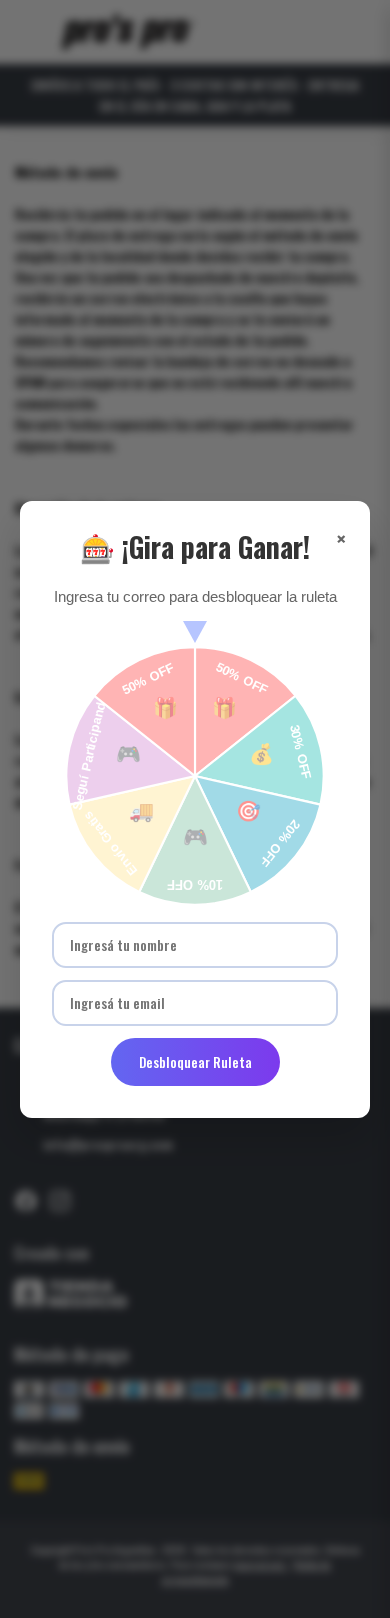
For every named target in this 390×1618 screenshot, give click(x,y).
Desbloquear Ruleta (195, 1062)
